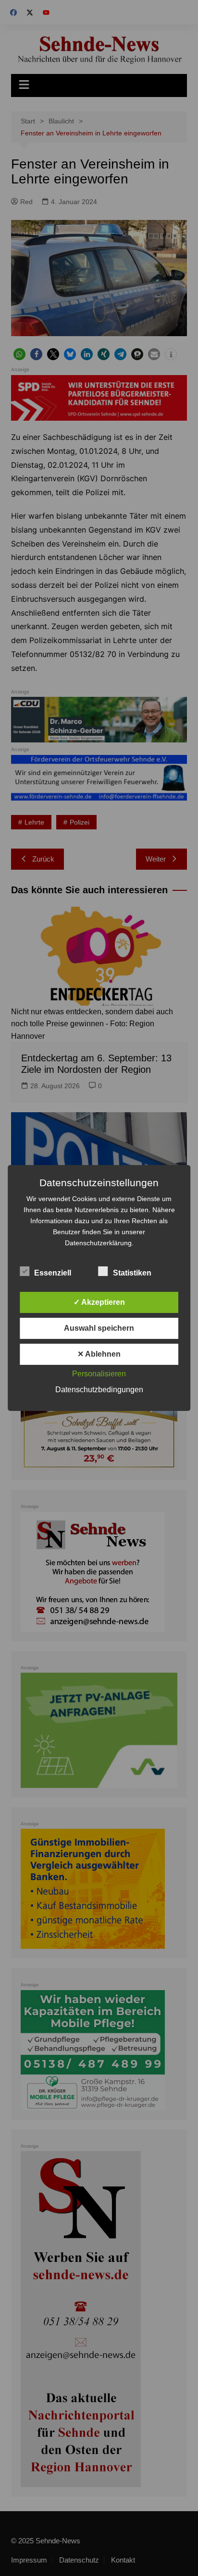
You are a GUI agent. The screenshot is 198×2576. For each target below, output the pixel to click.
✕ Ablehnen (99, 1354)
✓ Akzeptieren (99, 1302)
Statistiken (132, 1273)
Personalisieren (99, 1374)
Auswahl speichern (99, 1328)
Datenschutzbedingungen (99, 1390)
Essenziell (53, 1273)
